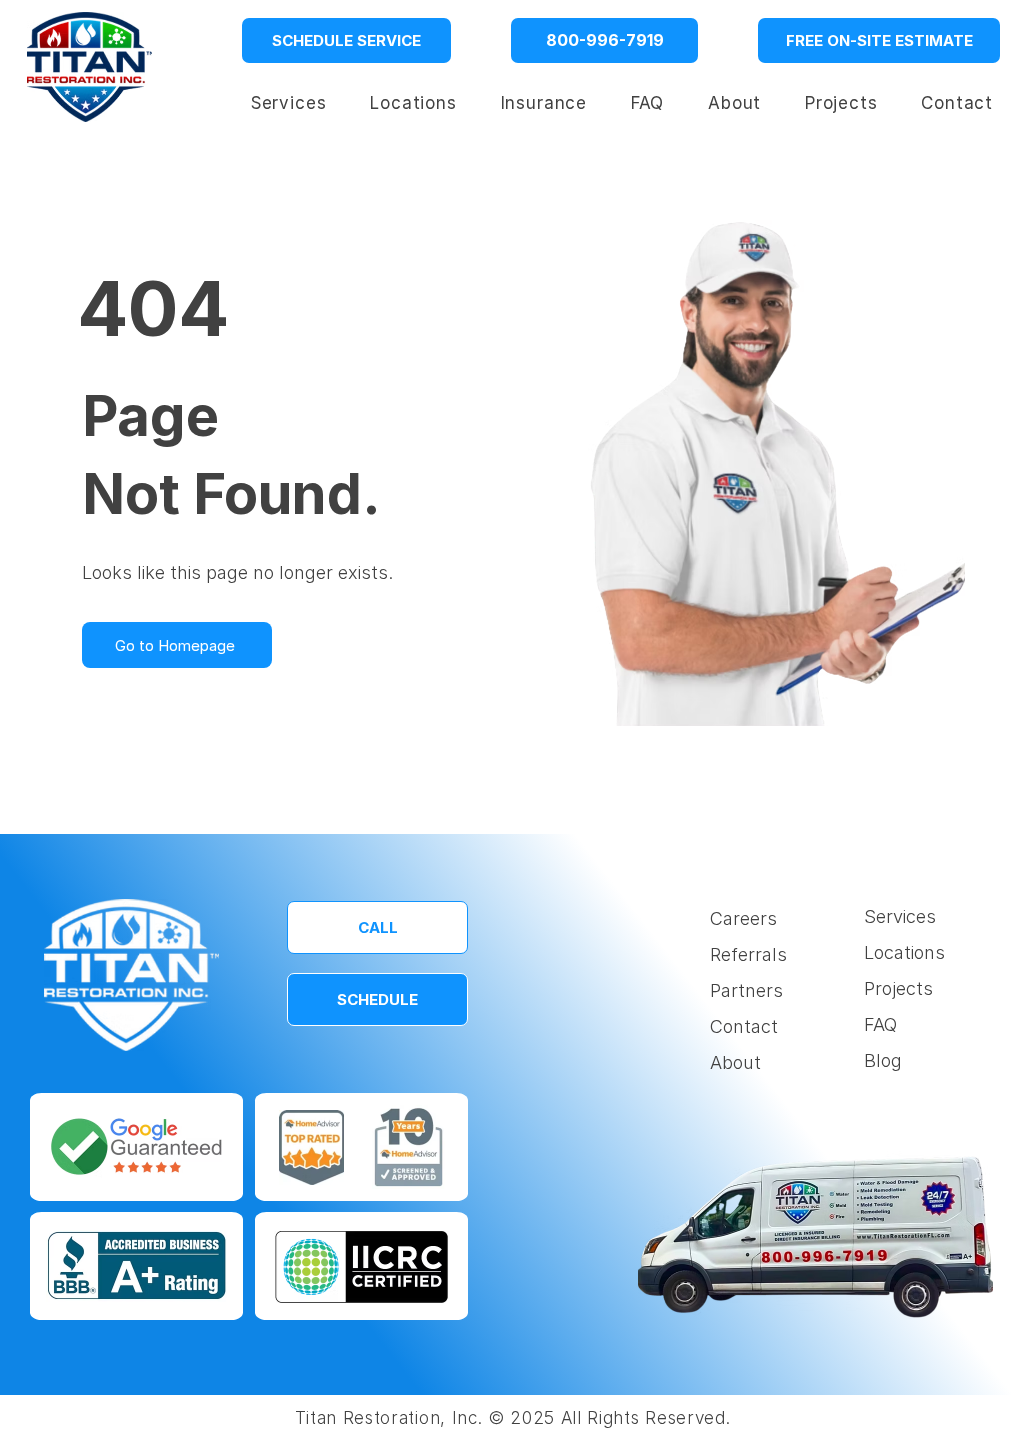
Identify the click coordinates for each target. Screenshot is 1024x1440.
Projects (898, 988)
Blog (883, 1060)
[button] (413, 103)
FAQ (880, 1024)
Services (900, 916)
